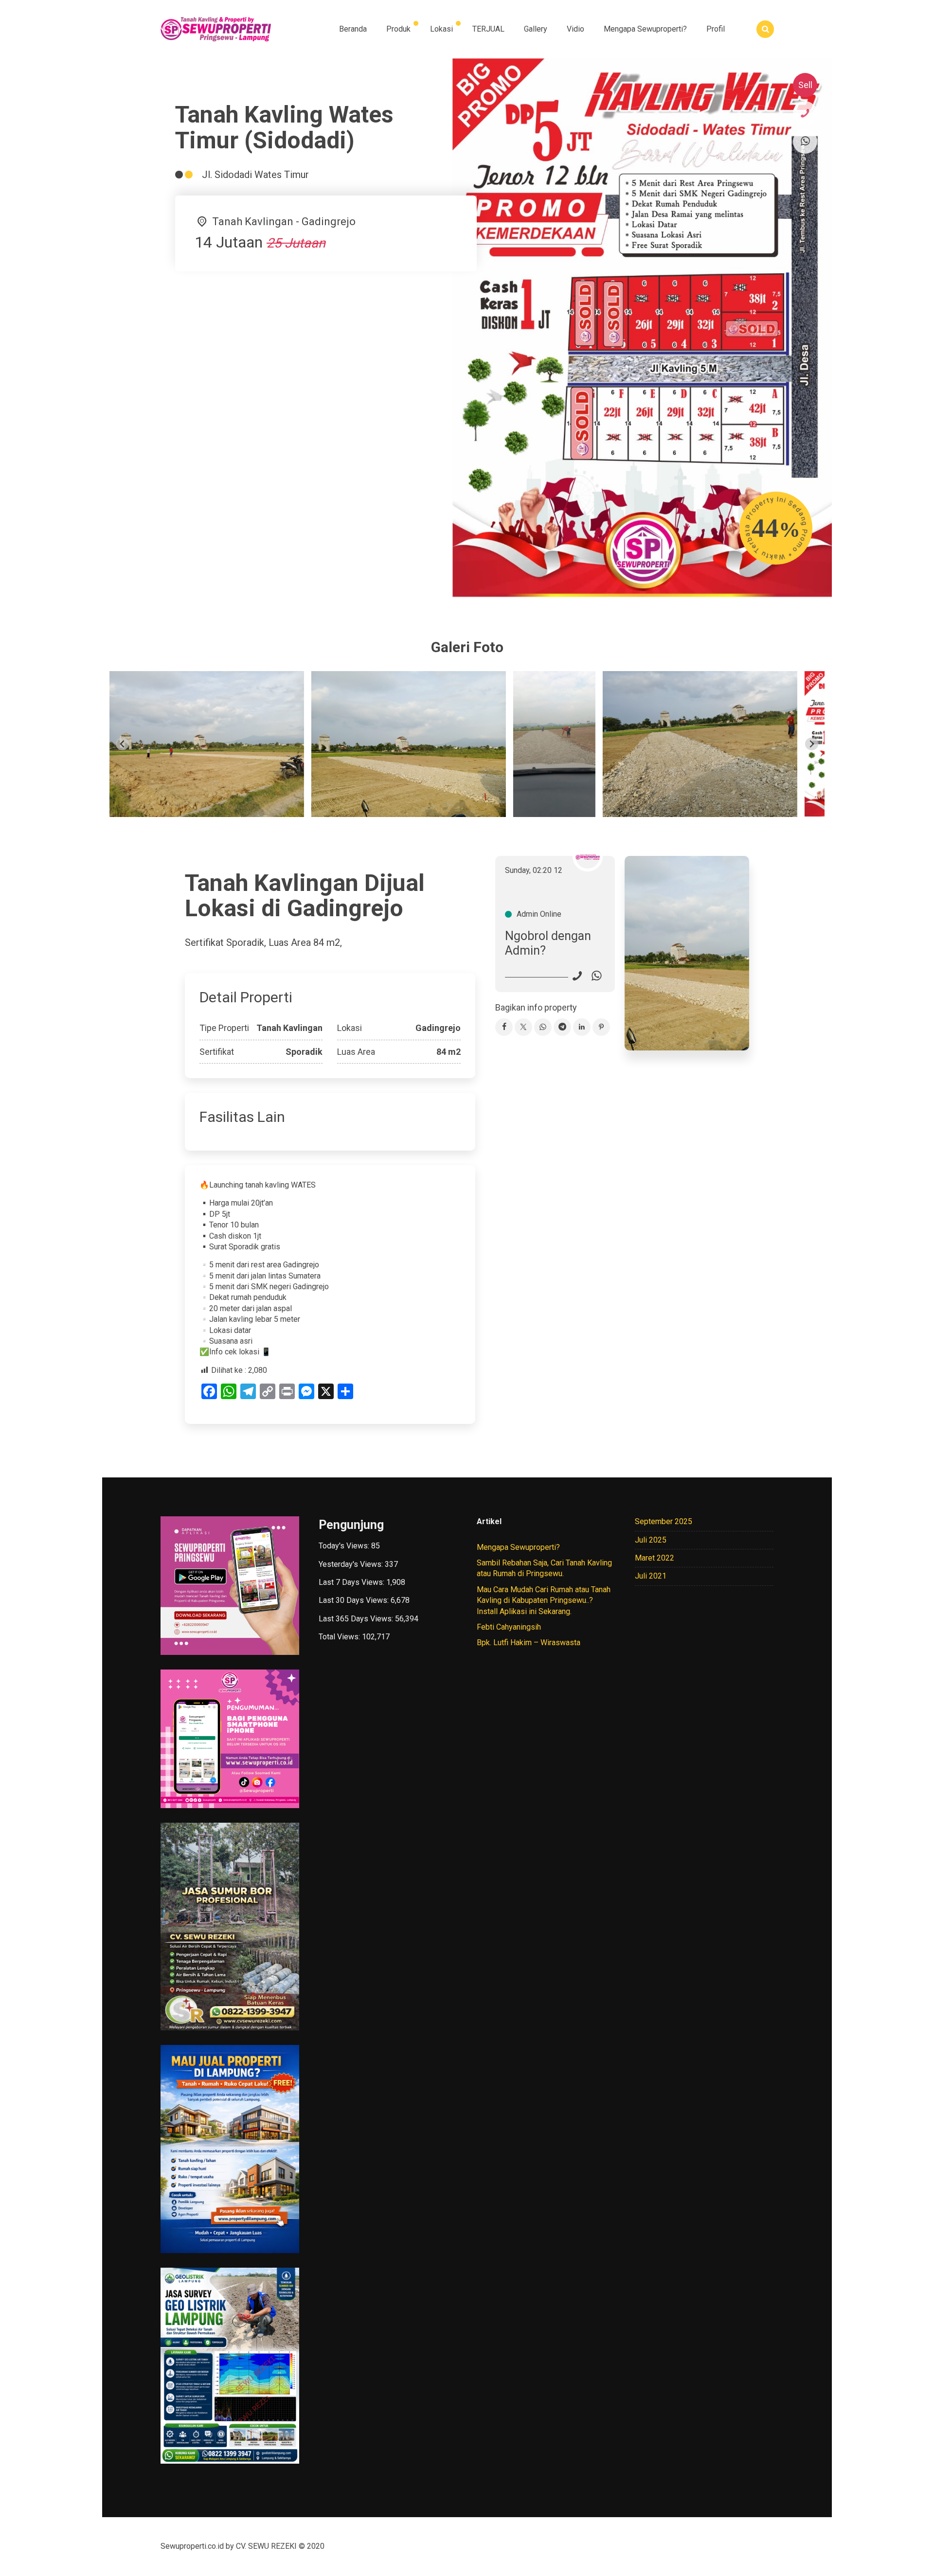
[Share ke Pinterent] (601, 1027)
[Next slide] (812, 744)
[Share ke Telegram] (562, 1027)
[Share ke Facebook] (504, 1027)
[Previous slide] (122, 744)
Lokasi (441, 29)
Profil (716, 29)
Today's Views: (345, 1546)
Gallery (536, 29)
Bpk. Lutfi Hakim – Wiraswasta (529, 1643)
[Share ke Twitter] (523, 1027)
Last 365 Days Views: (357, 1619)
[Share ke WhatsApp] (543, 1027)
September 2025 (664, 1521)
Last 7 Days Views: (352, 1582)
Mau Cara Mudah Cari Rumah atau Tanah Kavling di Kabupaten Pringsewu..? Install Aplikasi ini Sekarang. (544, 1600)
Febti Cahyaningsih (509, 1627)
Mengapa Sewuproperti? (645, 29)
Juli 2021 (651, 1576)
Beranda (353, 29)
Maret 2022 (655, 1558)
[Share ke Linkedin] (582, 1027)
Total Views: (340, 1637)
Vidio (575, 29)
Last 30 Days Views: (355, 1600)
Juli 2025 (651, 1540)
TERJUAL (488, 29)
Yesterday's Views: (352, 1564)
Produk (398, 29)
